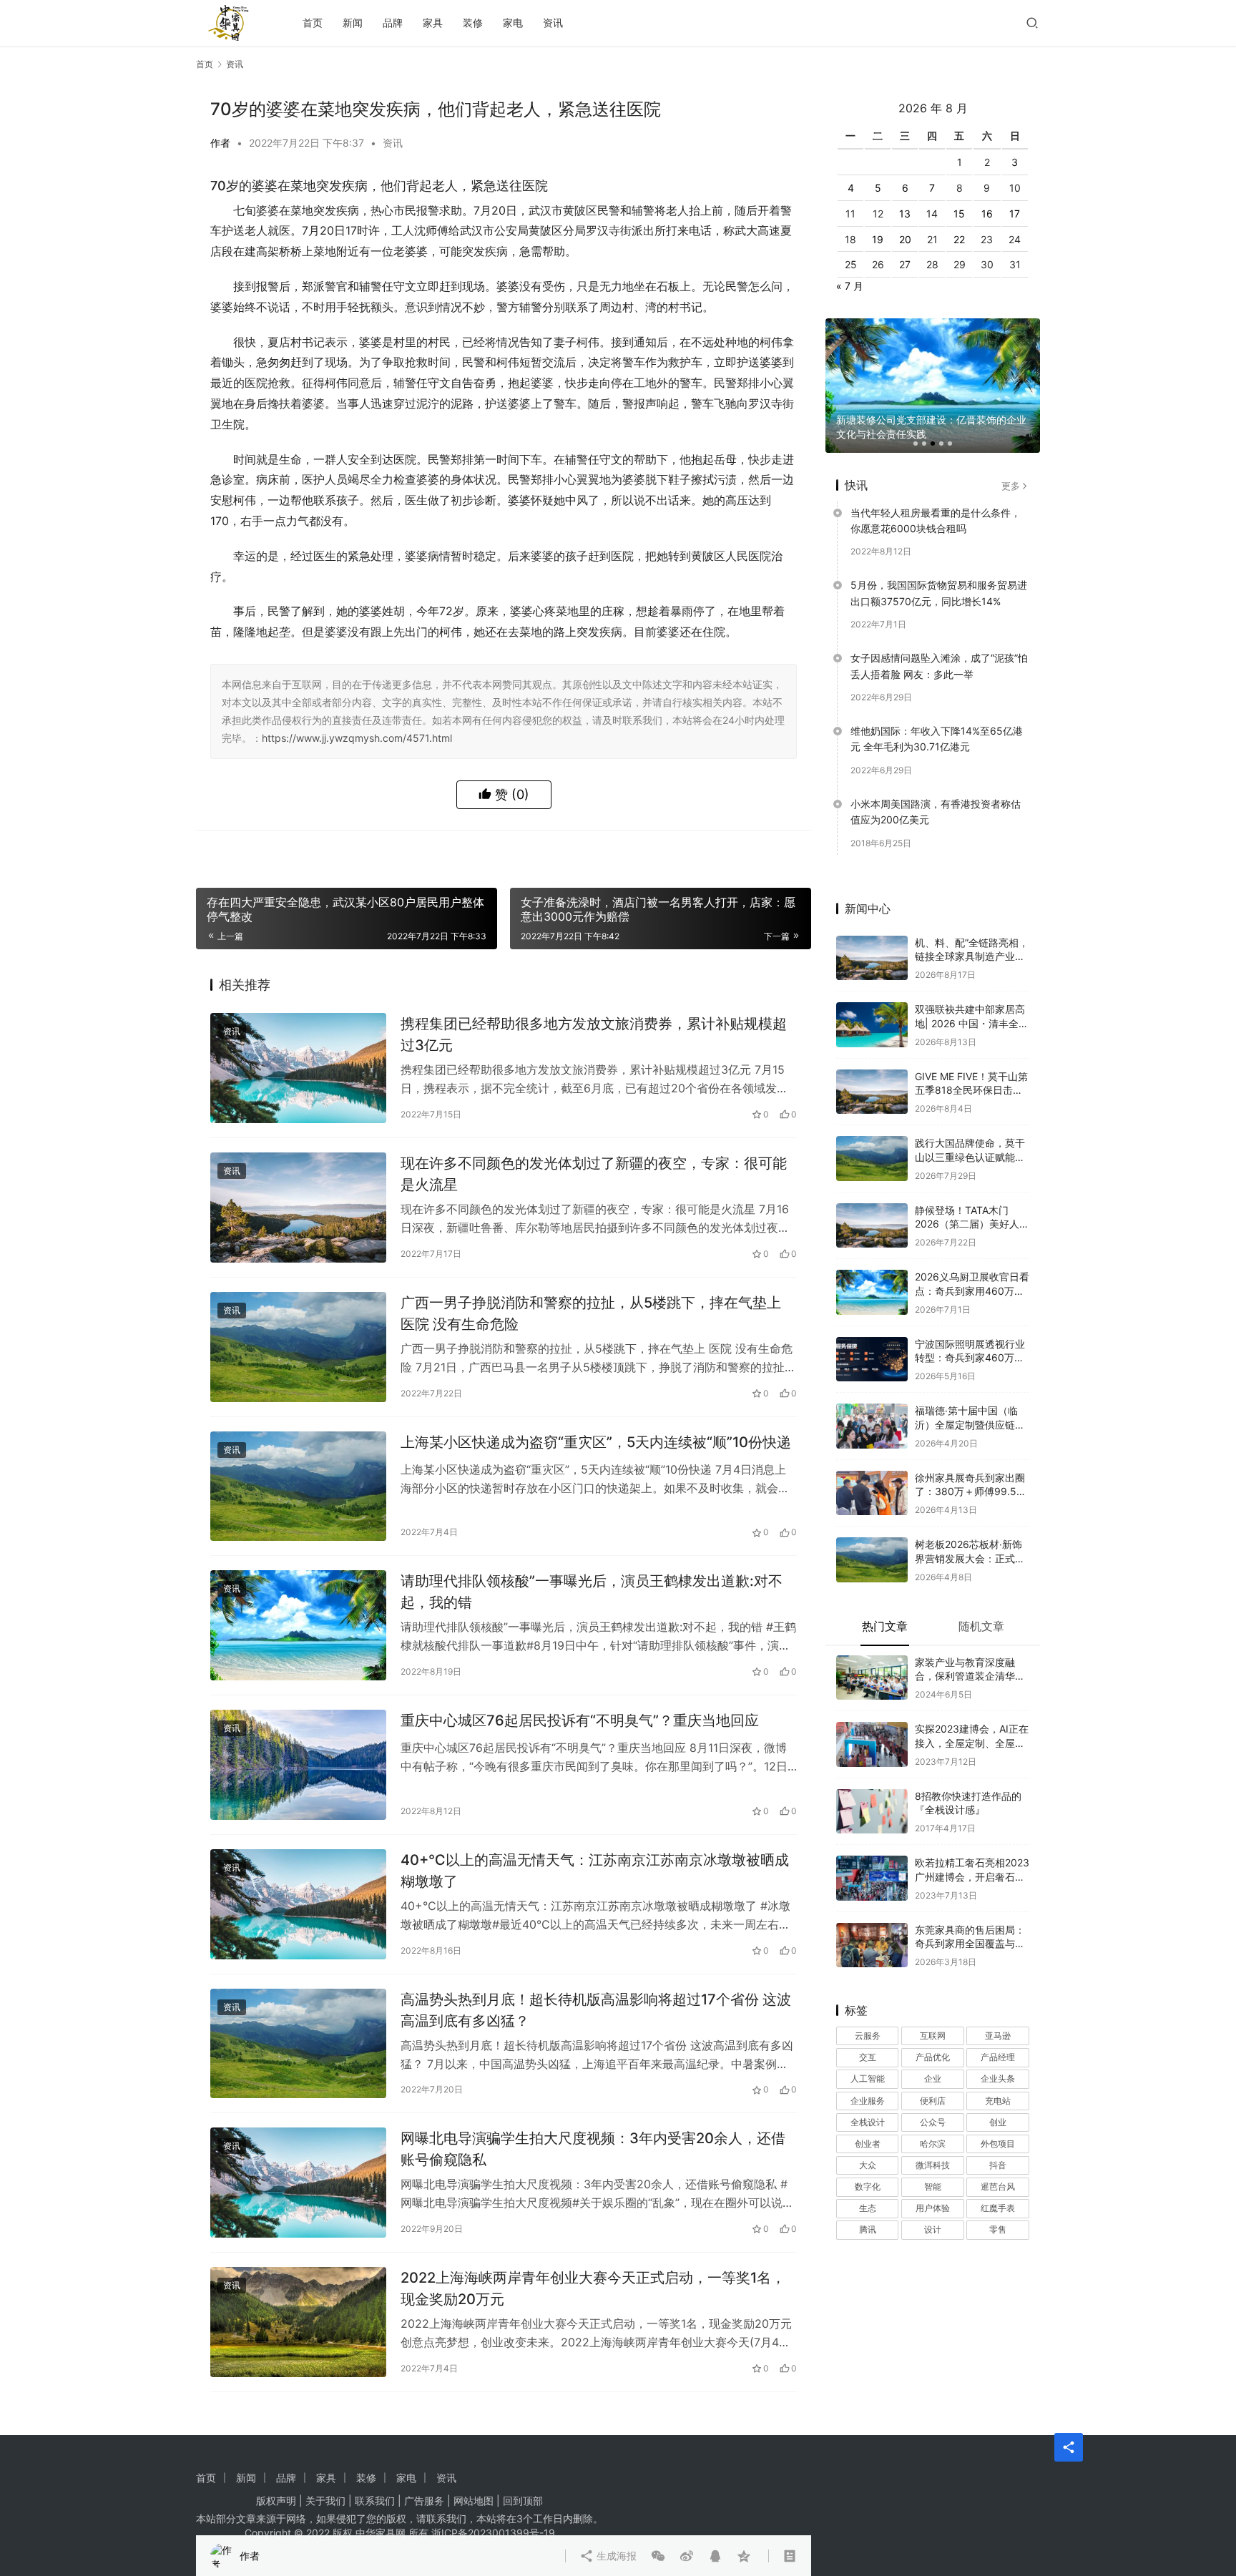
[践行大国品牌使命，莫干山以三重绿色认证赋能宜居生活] (872, 1136)
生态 (868, 2185)
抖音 (998, 2142)
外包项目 (998, 2121)
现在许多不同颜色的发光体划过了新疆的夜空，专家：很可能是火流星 (594, 1174)
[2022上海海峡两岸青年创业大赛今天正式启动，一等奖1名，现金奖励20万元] (298, 2322)
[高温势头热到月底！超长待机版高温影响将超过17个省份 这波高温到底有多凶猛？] (298, 2044)
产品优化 (933, 2034)
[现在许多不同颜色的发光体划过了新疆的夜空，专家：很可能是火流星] (298, 1208)
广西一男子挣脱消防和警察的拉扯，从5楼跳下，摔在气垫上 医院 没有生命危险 (591, 1313)
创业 (998, 2098)
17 (1015, 191)
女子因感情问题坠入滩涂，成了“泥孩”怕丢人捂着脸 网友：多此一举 (939, 643)
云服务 (868, 2013)
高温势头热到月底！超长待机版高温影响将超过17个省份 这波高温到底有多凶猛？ (596, 2010)
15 (959, 191)
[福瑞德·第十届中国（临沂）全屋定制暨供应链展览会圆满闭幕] (872, 1403)
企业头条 (998, 2056)
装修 (473, 23)
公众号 (933, 2098)
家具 (433, 23)
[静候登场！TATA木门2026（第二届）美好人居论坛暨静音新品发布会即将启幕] (872, 1202)
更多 (1011, 462)
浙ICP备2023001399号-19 (493, 2533)
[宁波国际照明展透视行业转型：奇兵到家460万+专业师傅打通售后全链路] (872, 1336)
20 (905, 216)
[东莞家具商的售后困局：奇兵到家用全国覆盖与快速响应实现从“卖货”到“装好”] (872, 1922)
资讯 (553, 23)
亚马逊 (998, 2013)
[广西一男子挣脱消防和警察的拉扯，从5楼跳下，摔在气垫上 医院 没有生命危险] (298, 1347)
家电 (513, 23)
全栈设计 (868, 2098)
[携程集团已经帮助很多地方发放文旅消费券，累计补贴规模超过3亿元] (298, 1068)
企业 (933, 2056)
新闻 (353, 23)
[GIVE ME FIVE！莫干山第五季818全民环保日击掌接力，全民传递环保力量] (872, 1068)
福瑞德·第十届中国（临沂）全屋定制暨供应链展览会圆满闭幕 (970, 1401)
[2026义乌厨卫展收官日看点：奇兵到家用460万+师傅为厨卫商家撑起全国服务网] (872, 1269)
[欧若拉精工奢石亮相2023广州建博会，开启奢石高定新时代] (872, 1855)
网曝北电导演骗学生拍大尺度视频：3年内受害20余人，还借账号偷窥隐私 (593, 2149)
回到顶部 (523, 2501)
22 (959, 216)
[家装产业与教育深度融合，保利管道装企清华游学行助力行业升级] (872, 1654)
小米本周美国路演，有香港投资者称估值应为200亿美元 (936, 789)
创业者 (868, 2121)
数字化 (868, 2164)
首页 (313, 23)
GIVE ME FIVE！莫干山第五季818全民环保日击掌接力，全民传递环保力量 (971, 1067)
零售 (998, 2207)
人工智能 (868, 2056)
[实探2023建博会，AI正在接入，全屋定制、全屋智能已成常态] (872, 1722)
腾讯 (868, 2207)
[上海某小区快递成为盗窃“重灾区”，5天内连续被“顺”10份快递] (298, 1487)
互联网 (933, 2013)
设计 (933, 2207)
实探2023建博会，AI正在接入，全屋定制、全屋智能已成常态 (972, 1720)
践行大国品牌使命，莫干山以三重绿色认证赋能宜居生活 (970, 1134)
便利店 (933, 2077)
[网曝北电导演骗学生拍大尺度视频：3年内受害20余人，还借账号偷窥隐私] (298, 2183)
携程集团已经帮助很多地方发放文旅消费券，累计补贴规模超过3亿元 (594, 1034)
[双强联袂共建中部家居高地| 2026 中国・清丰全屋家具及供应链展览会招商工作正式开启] (872, 1002)
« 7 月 (850, 263)
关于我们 (325, 2501)
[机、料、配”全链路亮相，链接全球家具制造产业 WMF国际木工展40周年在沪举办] (872, 935)
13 (905, 191)
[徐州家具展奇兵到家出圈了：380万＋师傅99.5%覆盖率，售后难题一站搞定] (872, 1470)
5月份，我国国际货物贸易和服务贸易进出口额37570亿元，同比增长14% (939, 570)
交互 (868, 2034)
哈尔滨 (933, 2121)
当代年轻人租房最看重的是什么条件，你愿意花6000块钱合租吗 (936, 497)
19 (878, 216)
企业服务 (868, 2077)
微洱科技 (933, 2142)
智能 (933, 2164)
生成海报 (615, 852)
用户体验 (933, 2185)
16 (987, 191)
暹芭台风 (998, 2164)
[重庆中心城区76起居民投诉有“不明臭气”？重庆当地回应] (298, 1765)
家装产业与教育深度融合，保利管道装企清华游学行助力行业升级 (970, 1652)
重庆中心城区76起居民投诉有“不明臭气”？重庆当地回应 (580, 1720)
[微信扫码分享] (658, 852)
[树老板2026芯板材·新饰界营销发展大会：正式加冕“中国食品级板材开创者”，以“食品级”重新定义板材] (872, 1537)
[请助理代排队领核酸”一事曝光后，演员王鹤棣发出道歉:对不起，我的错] (298, 1625)
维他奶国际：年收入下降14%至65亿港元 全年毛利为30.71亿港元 (937, 716)
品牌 (393, 23)
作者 (220, 143)
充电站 (998, 2077)
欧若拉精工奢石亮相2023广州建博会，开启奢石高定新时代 (972, 1853)
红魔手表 (998, 2185)
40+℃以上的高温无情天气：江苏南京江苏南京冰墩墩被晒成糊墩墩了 (595, 1870)
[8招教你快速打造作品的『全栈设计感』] (872, 1788)
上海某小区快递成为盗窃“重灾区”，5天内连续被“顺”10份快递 (596, 1442)
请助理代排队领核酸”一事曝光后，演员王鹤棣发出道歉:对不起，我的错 (592, 1591)
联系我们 (375, 2501)
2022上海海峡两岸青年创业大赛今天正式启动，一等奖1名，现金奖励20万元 (593, 2288)
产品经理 (998, 2034)
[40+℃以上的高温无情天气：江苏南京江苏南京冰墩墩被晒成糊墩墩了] (298, 1904)
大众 (868, 2142)
